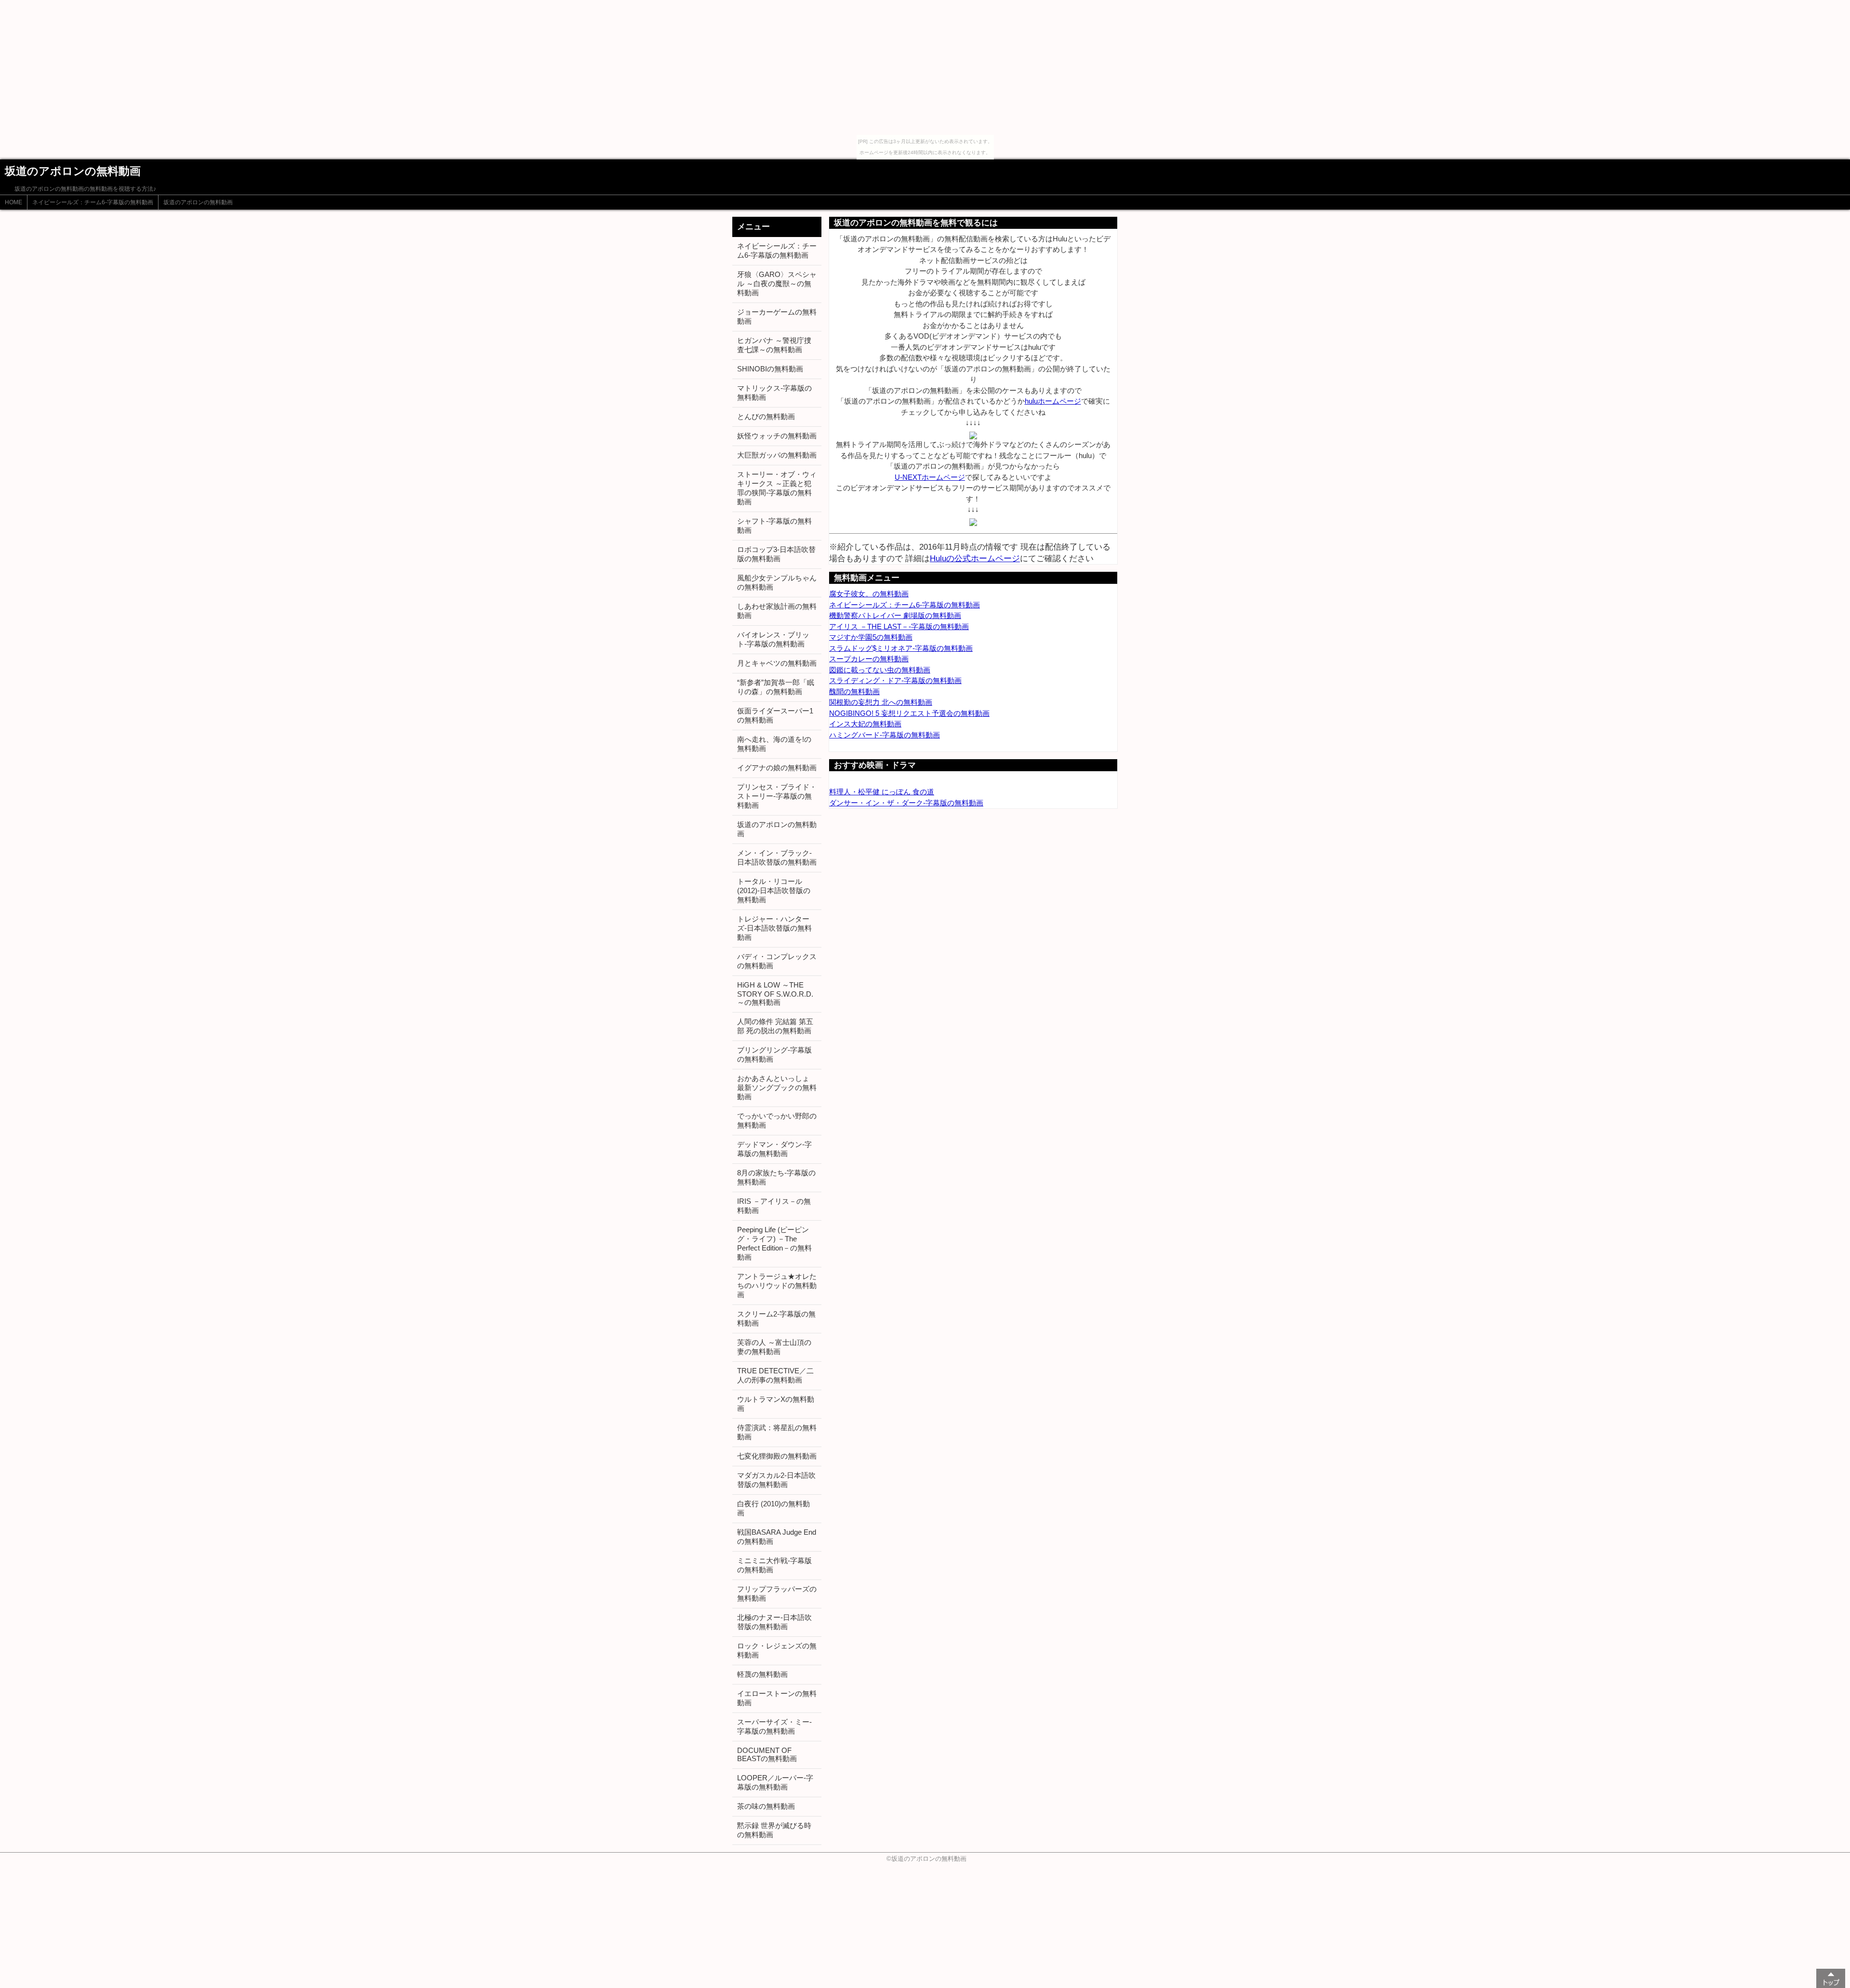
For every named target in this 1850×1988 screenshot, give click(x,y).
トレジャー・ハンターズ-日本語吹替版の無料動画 (774, 928)
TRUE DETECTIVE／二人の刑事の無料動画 (775, 1375)
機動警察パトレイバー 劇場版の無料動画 (895, 615)
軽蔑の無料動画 (762, 1674)
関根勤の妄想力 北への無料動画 (881, 702)
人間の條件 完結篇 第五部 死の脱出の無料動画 (775, 1026)
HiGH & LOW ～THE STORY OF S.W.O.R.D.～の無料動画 (775, 994)
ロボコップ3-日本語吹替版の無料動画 (776, 554)
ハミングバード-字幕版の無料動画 (885, 735)
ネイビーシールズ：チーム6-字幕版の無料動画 (93, 202)
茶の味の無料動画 (766, 1806)
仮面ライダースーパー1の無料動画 (775, 715)
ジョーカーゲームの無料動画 (777, 316)
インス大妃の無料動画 (865, 724)
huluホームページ (1053, 401)
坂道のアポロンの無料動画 (198, 202)
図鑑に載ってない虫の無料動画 (880, 670)
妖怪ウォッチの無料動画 (777, 436)
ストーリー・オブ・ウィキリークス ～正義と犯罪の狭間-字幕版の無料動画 (777, 488)
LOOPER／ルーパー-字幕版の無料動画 (775, 1782)
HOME (13, 202)
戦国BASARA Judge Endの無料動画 (777, 1537)
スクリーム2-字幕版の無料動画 (776, 1318)
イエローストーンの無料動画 (777, 1698)
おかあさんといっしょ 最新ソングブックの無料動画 (777, 1087)
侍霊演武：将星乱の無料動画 (777, 1432)
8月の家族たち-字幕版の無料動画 (776, 1177)
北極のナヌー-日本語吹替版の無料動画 (774, 1622)
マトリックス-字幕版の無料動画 (774, 393)
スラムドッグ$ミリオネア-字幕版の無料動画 (901, 648)
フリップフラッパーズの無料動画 (777, 1593)
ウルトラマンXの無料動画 (776, 1404)
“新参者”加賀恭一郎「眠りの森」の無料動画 (776, 687)
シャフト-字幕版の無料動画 (774, 526)
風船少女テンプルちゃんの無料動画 (777, 582)
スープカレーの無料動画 (869, 659)
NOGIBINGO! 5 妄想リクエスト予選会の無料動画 (909, 713)
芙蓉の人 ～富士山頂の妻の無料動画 (774, 1347)
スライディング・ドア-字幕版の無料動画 (895, 680)
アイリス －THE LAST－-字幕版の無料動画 (899, 626)
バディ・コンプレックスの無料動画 (777, 961)
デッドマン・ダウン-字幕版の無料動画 (774, 1149)
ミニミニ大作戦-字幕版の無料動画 (774, 1565)
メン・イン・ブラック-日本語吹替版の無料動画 (777, 857)
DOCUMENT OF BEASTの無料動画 (767, 1754)
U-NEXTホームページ (930, 477)
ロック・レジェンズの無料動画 (777, 1650)
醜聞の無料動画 (854, 691)
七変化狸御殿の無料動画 (777, 1456)
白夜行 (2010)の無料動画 (773, 1508)
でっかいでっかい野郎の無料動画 (777, 1120)
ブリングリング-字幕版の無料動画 (774, 1054)
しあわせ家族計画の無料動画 (777, 611)
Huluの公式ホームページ (975, 558)
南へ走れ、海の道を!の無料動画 (774, 744)
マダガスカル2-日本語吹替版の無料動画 (776, 1480)
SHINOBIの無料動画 (770, 369)
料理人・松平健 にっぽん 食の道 (882, 792)
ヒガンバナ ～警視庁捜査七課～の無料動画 (774, 345)
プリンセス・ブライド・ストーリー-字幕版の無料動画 (777, 796)
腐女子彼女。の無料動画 (869, 594)
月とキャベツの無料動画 (777, 663)
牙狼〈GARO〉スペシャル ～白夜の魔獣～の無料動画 (777, 283)
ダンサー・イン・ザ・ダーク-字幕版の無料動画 (906, 803)
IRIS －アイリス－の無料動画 (774, 1206)
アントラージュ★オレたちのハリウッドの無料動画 (777, 1285)
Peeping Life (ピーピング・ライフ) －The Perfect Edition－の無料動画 (774, 1243)
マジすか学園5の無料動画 (871, 637)
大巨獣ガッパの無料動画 (777, 455)
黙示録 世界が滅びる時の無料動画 (774, 1830)
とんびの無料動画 (766, 416)
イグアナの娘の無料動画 (777, 768)
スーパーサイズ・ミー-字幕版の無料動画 (774, 1726)
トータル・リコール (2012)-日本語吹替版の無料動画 (774, 890)
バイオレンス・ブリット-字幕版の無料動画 (773, 639)
